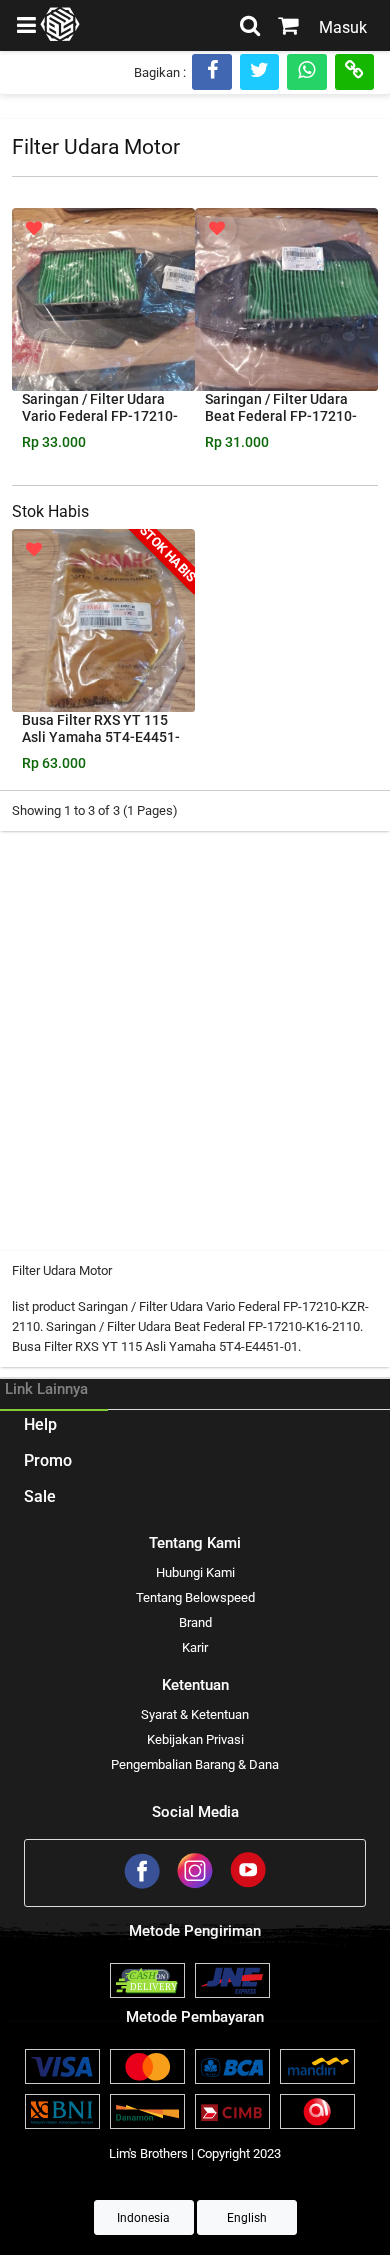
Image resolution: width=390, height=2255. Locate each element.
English (247, 2218)
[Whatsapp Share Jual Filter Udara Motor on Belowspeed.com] (306, 72)
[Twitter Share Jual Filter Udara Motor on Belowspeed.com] (259, 72)
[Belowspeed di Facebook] (143, 1885)
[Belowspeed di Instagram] (196, 1885)
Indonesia (143, 2218)
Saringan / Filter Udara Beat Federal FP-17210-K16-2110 (281, 416)
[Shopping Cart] (289, 28)
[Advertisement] (195, 1036)
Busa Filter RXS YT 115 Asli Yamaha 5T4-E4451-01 (101, 737)
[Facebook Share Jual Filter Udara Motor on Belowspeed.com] (212, 72)
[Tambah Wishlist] (34, 229)
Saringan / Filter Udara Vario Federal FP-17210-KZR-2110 (100, 416)
